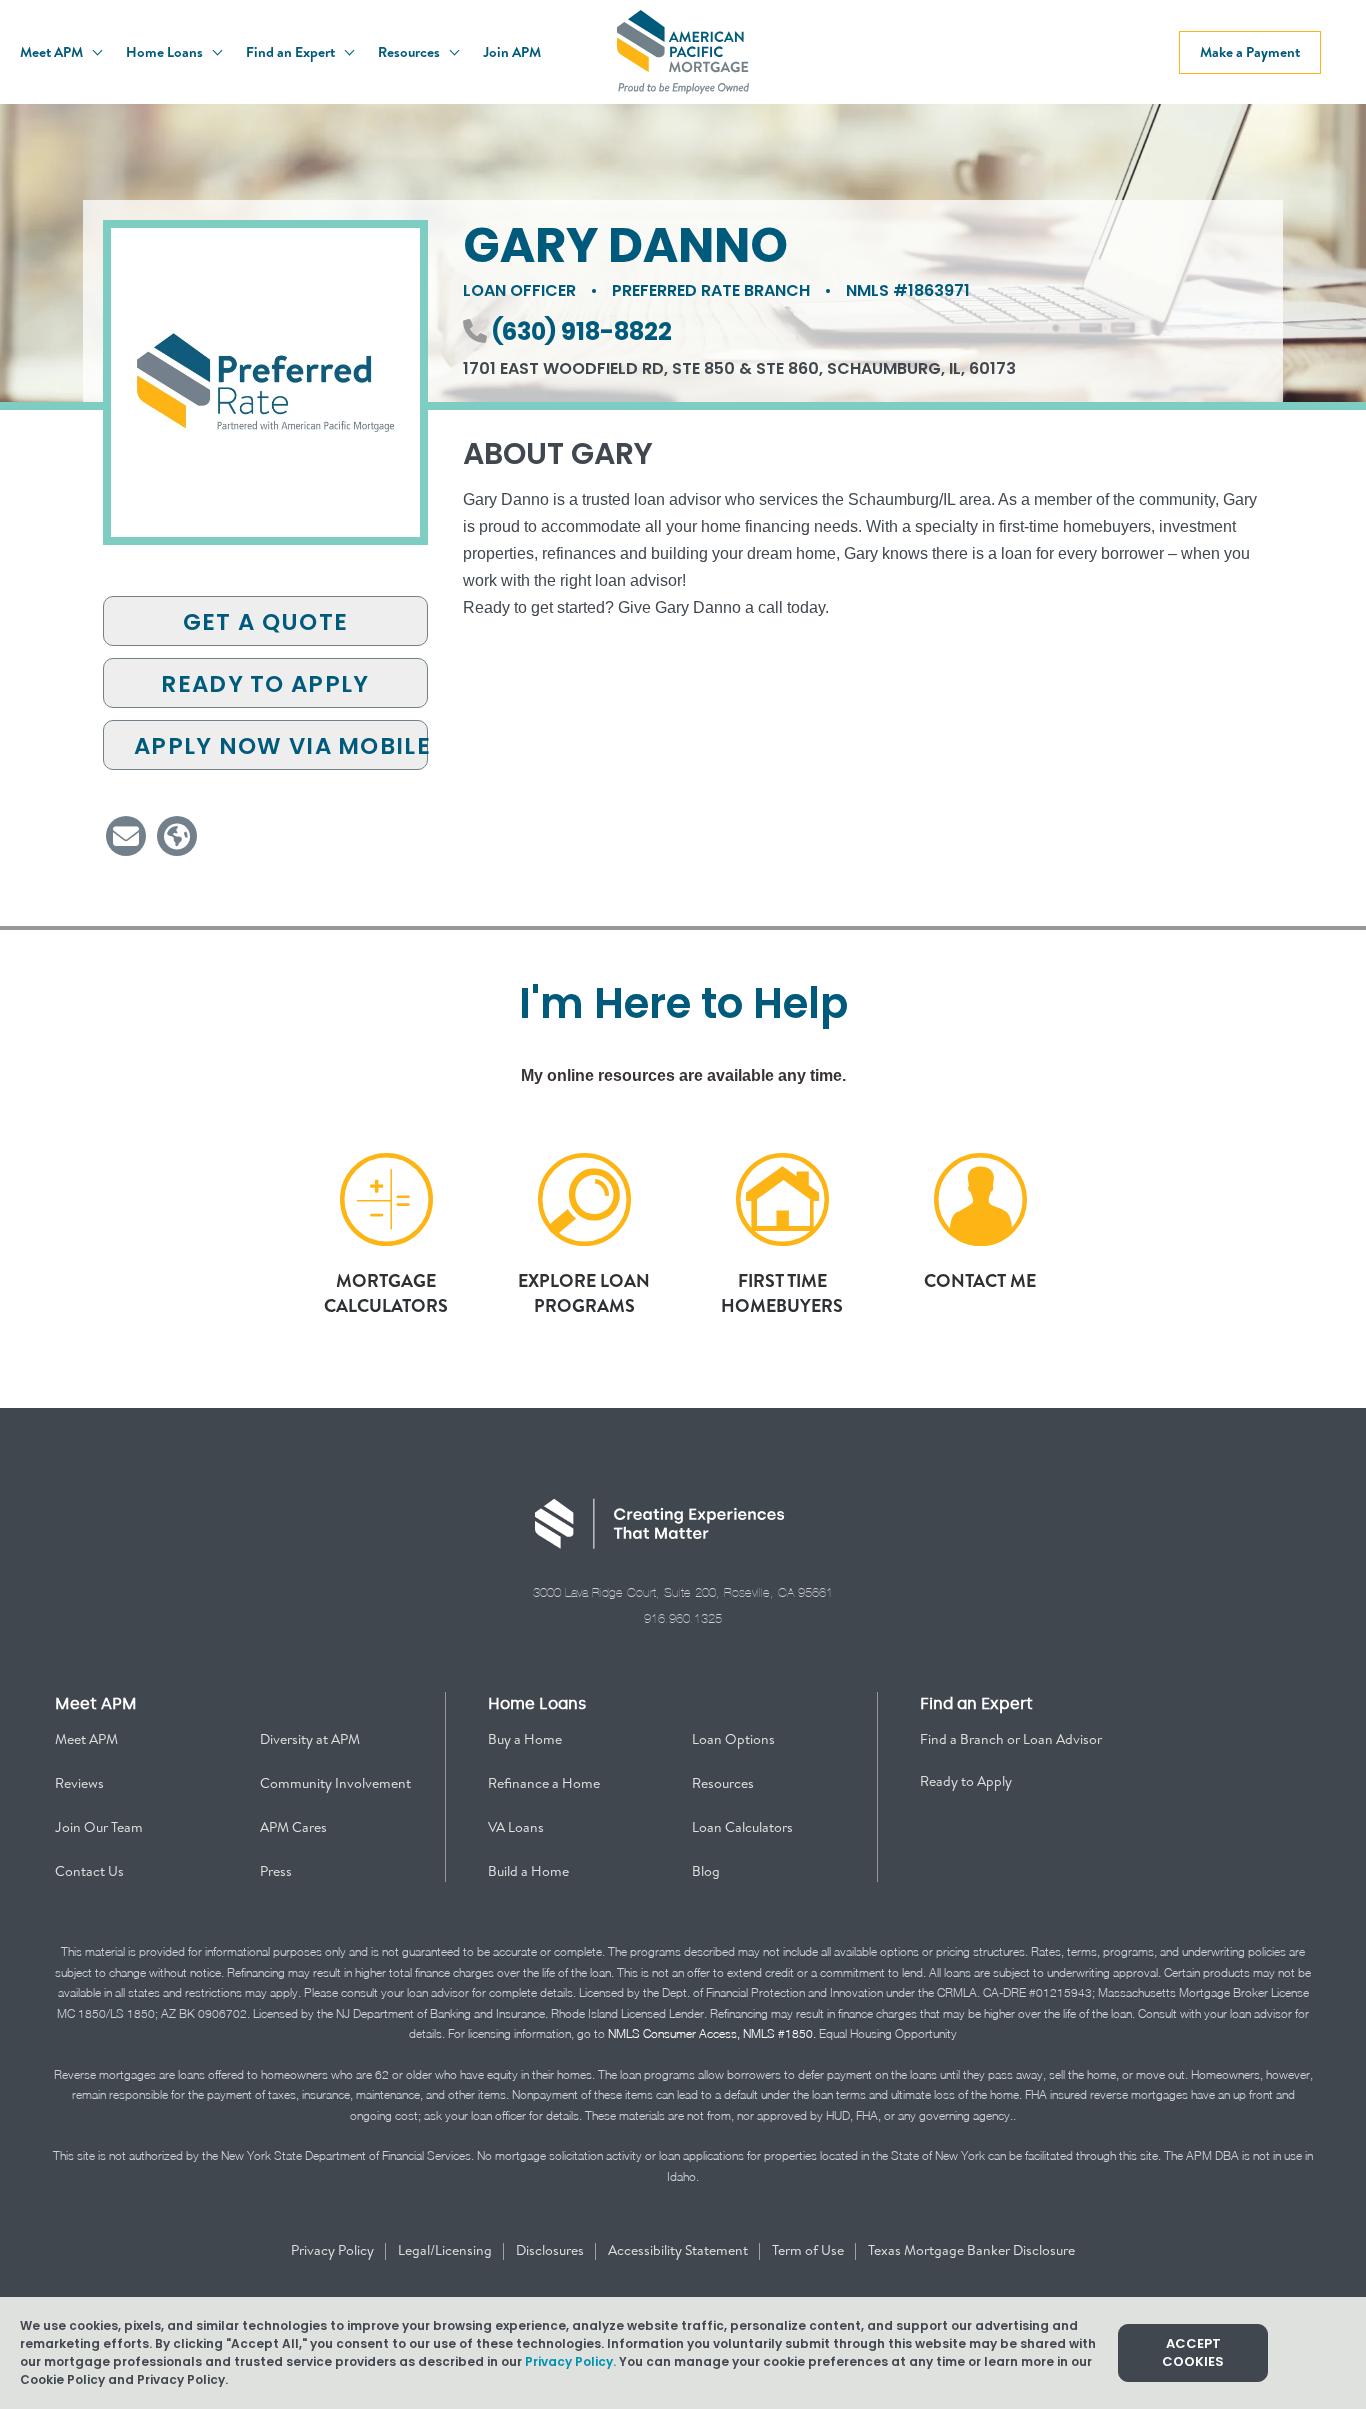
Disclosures (551, 2250)
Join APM (512, 52)
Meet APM (53, 52)
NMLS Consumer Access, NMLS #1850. (712, 2033)
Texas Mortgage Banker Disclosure (971, 2250)
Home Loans (166, 52)
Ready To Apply (265, 684)
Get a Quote (265, 622)
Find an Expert (292, 52)
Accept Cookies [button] (1193, 2352)
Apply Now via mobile (281, 746)
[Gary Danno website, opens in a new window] (177, 836)
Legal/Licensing (446, 2250)
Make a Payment (1250, 52)
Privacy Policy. (570, 2361)
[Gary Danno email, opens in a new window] (126, 836)
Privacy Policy (334, 2250)
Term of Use (809, 2250)
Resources (410, 52)
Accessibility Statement (679, 2250)
